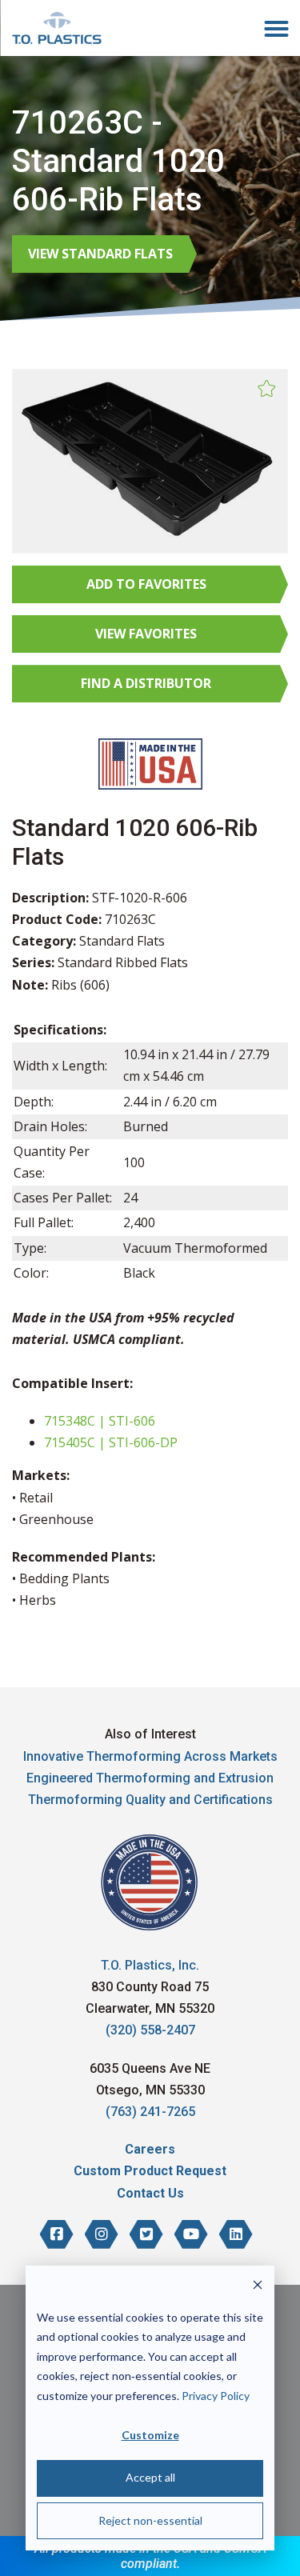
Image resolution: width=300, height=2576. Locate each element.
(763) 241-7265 (150, 2112)
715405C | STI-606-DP (111, 1442)
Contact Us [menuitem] (150, 2193)
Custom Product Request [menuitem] (150, 2171)
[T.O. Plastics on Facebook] (57, 2234)
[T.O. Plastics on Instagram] (102, 2234)
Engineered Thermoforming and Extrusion (150, 1778)
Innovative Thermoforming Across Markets (150, 1756)
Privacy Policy (216, 2396)
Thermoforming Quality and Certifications (150, 1800)
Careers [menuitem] (150, 2149)
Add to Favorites (146, 584)
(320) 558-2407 (150, 2030)
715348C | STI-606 (100, 1421)
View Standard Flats (100, 254)
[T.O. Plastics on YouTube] (191, 2234)
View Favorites (146, 634)
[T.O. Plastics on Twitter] (146, 2234)
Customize (150, 2435)
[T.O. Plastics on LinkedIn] (236, 2234)
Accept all (150, 2477)
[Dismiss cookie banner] (258, 2287)
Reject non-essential (150, 2520)
